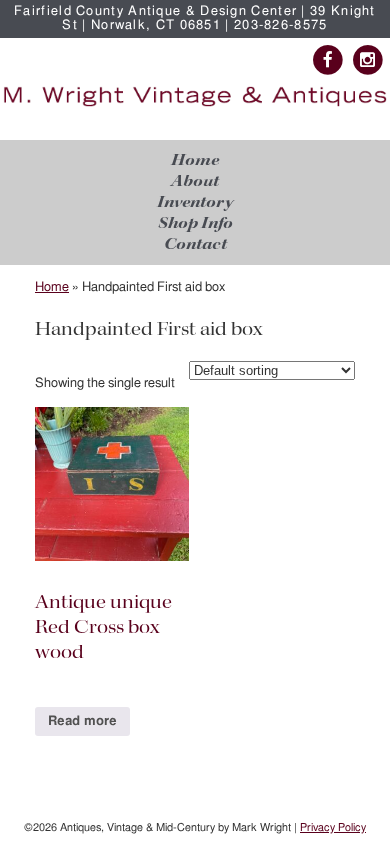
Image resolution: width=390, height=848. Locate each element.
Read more (82, 721)
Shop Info (195, 223)
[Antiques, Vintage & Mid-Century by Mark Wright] (195, 106)
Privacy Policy (333, 827)
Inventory (195, 202)
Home (195, 160)
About (195, 181)
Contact (195, 244)
